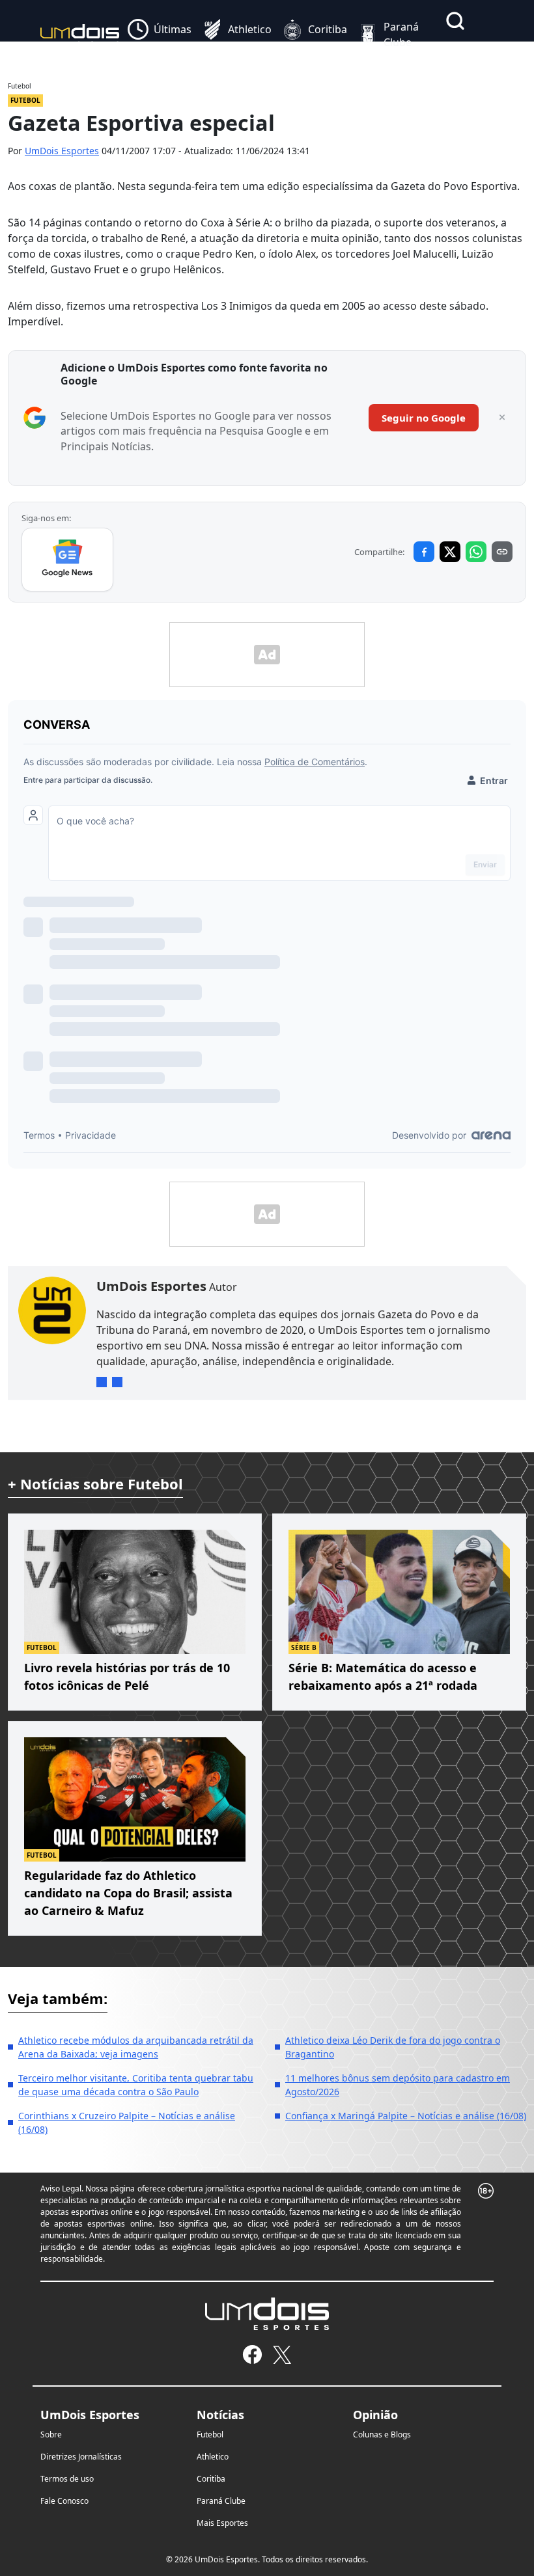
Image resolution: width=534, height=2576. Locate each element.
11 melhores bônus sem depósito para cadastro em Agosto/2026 (398, 2085)
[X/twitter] (282, 2354)
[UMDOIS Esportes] (267, 2314)
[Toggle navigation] (450, 51)
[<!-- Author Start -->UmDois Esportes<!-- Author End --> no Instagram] (102, 1382)
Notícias (220, 2415)
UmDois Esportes (62, 151)
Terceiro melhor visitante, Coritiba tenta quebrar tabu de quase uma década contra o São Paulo (136, 2085)
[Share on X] (450, 552)
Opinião (375, 2415)
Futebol (210, 2434)
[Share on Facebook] (424, 552)
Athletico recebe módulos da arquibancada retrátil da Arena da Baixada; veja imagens (136, 2047)
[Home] (80, 34)
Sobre (51, 2434)
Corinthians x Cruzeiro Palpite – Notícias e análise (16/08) (127, 2122)
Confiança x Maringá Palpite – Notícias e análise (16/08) (406, 2116)
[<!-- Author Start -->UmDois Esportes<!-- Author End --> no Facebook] (117, 1382)
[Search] (455, 21)
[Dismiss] (502, 418)
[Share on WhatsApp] (476, 552)
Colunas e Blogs (382, 2434)
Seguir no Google (424, 418)
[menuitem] (160, 34)
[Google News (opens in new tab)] (67, 560)
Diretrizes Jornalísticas (81, 2457)
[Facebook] (252, 2354)
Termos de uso (67, 2479)
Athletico (213, 2457)
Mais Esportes (222, 2523)
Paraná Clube (221, 2501)
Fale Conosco (64, 2501)
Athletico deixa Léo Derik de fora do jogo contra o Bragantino (393, 2047)
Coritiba (211, 2479)
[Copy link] (502, 552)
